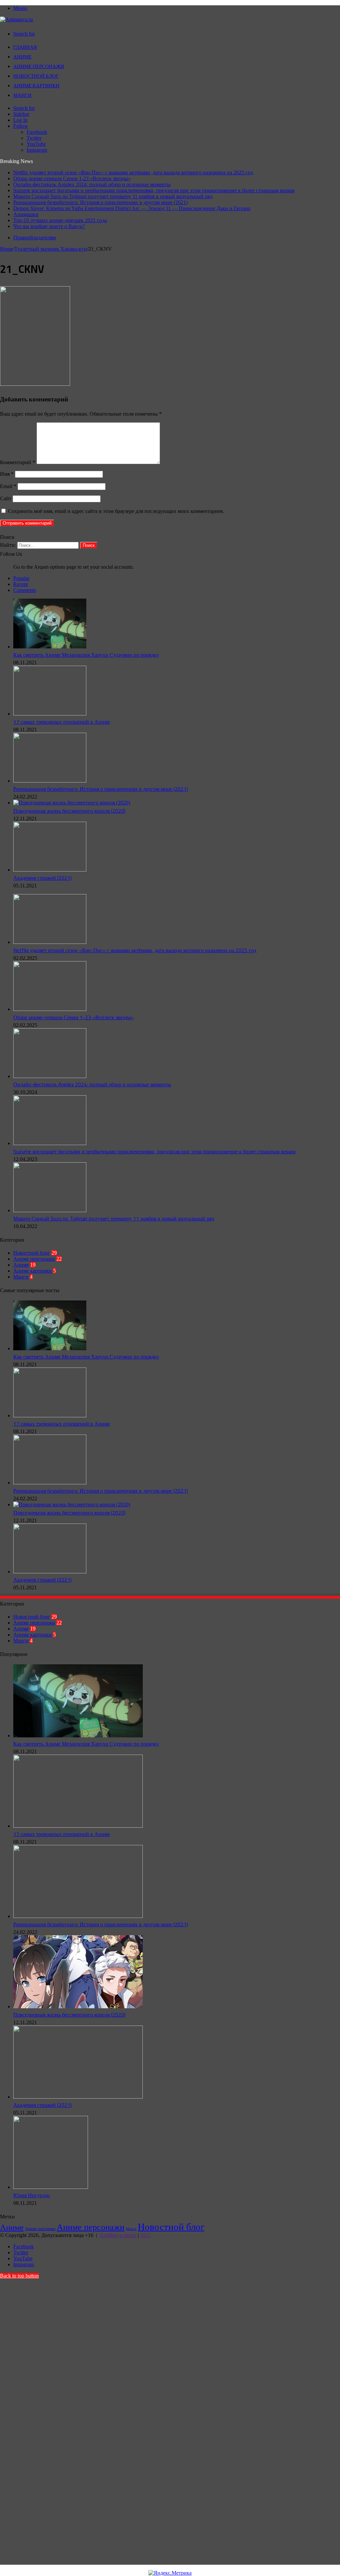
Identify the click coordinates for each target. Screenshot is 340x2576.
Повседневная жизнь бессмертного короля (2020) (69, 811)
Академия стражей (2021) (42, 878)
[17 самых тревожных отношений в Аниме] (50, 714)
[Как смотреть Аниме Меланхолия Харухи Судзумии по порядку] (50, 647)
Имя (7, 474)
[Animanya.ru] (16, 19)
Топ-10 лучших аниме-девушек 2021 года (60, 220)
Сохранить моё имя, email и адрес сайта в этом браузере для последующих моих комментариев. (116, 511)
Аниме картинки (36, 85)
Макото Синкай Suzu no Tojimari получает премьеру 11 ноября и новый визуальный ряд (113, 196)
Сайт (6, 499)
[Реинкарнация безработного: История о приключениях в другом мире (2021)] (50, 781)
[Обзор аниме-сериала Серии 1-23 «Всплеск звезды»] (50, 1009)
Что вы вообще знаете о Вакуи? (49, 226)
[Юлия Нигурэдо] (51, 2187)
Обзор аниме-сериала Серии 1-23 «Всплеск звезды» (72, 178)
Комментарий (18, 462)
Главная (25, 47)
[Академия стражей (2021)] (50, 870)
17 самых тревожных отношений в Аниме (62, 722)
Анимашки (26, 214)
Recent (21, 584)
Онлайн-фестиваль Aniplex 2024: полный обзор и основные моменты (92, 184)
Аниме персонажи (39, 66)
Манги (22, 95)
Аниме (22, 57)
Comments (25, 590)
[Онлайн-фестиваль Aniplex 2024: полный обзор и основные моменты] (50, 1076)
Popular (21, 578)
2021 (145, 2235)
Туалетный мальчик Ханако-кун (51, 249)
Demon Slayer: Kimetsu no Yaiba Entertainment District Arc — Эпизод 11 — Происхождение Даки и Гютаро (132, 208)
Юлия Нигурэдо (32, 2195)
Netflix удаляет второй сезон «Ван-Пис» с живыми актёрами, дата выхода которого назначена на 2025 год (133, 172)
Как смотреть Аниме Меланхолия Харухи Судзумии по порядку (86, 655)
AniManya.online (118, 2235)
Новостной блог (36, 76)
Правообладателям (35, 238)
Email (8, 486)
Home (6, 249)
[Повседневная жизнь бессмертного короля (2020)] (72, 803)
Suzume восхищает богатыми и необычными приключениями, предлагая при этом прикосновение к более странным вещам (154, 190)
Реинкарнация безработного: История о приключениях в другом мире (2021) (100, 202)
